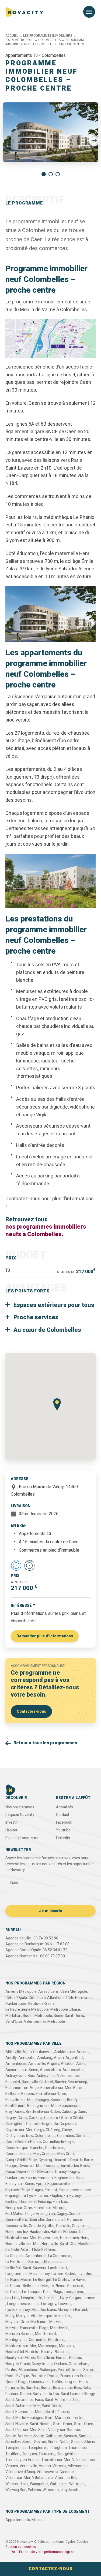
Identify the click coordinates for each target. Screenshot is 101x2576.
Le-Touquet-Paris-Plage (42, 2292)
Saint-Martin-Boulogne (24, 2418)
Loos (36, 2304)
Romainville (15, 2388)
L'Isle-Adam (21, 2250)
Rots (86, 2388)
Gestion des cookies (21, 2547)
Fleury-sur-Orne (19, 2208)
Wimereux (51, 2490)
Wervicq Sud (16, 2490)
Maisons (39, 2520)
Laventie (84, 2274)
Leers (69, 2292)
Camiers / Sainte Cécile (64, 2118)
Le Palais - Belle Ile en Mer (27, 2286)
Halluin (56, 2232)
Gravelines (81, 2226)
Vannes (12, 2466)
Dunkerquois (16, 2004)
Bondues (58, 2100)
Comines (83, 2136)
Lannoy (44, 2274)
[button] (94, 141)
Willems (34, 2490)
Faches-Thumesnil (21, 2202)
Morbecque (48, 2346)
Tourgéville (66, 2454)
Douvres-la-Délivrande (35, 2172)
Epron (41, 2184)
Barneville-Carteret (38, 2082)
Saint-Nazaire (17, 2424)
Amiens (83, 2052)
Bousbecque (70, 2106)
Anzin (59, 2058)
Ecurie (31, 2178)
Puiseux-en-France (76, 2376)
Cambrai (36, 2118)
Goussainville (16, 2226)
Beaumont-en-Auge (22, 2088)
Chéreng (53, 2130)
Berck (78, 2088)
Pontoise (38, 2376)
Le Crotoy (61, 2280)
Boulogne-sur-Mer (43, 2106)
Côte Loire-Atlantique (47, 1998)
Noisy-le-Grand (18, 2364)
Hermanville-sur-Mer (23, 2244)
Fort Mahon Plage (20, 2214)
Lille (39, 2298)
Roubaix (12, 2394)
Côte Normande (79, 1998)
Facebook (64, 1822)
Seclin (27, 2442)
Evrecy (75, 2196)
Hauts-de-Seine (41, 2004)
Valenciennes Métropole (44, 2022)
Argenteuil (74, 2058)
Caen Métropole (19, 40)
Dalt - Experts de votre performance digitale (43, 2552)
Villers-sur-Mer (18, 2478)
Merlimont (39, 2322)
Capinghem (15, 2124)
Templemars (16, 2448)
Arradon (68, 2064)
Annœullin (27, 2058)
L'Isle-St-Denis (44, 2250)
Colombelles (49, 40)
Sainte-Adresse (19, 2436)
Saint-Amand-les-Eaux (24, 2400)
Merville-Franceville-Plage (27, 2328)
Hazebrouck (48, 2238)
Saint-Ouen (84, 2424)
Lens (79, 2292)
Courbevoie (55, 2148)
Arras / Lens (48, 1992)
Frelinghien (46, 2214)
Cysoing (45, 2160)
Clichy (67, 2130)
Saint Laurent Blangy (78, 2394)
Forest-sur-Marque (50, 2208)
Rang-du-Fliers (76, 2382)
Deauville (61, 2160)
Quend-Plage (16, 2382)
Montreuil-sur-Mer (21, 2346)
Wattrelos (77, 2484)
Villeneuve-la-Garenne (55, 2472)
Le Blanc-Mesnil (18, 2280)
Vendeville (28, 2466)
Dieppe (11, 2166)
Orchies (61, 2364)
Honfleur (86, 2244)
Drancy (61, 2172)
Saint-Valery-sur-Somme (59, 2430)
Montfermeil (46, 2334)
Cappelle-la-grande (42, 2124)
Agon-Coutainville (38, 2052)
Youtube (63, 1830)
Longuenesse (18, 2304)
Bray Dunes (15, 2112)
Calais (22, 2118)
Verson (45, 2466)
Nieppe (75, 2358)
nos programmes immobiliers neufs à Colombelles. (46, 1231)
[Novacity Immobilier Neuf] (24, 12)
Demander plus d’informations (45, 1636)
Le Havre (78, 2280)
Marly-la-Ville (27, 2316)
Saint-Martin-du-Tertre (64, 2418)
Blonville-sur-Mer (20, 2100)
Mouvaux (67, 2346)
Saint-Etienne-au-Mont (25, 2412)
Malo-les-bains (44, 2310)
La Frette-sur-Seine (22, 2262)
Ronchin (33, 2388)
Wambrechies (17, 2484)
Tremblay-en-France (22, 2460)
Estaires (41, 2196)
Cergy (39, 2130)
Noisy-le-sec (42, 2364)
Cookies (83, 2542)
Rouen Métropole (37, 2016)
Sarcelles (13, 2442)
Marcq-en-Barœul (72, 2310)
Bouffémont (15, 2106)
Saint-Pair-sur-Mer (21, 2430)
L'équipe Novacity (20, 1815)
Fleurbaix (60, 2202)
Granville (63, 2226)
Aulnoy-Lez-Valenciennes (58, 2076)
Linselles (51, 2298)
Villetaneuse (42, 2478)
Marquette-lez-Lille (55, 2316)
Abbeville (13, 2052)
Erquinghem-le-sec (75, 2190)
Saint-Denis (51, 2406)
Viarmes (59, 2466)
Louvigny (49, 2304)
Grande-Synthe (42, 2226)
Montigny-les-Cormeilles (26, 2340)
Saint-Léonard (57, 2412)
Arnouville (37, 2064)
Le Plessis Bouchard (67, 2286)
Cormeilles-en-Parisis (23, 2142)
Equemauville (59, 2184)
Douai (10, 2172)
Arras (81, 2064)
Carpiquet (68, 2124)
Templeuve (38, 2448)
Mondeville (59, 2328)
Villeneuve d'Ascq (20, 2472)
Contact (63, 1815)
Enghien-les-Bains (69, 2178)
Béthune (13, 2094)
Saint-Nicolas (41, 2424)
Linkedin (63, 1838)
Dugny (74, 2172)
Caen (82, 2112)
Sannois (70, 2436)
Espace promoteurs (22, 1838)
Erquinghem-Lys (19, 2196)
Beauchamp (77, 2082)
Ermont (51, 2190)
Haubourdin (73, 2232)
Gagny (62, 2214)
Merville (56, 2322)
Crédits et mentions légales (55, 2542)
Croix (70, 2154)
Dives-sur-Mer (31, 2166)
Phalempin (47, 2370)
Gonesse (74, 2220)
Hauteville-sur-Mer (21, 2238)
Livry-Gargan (71, 2298)
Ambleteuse (65, 2052)
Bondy (72, 2100)
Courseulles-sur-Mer (23, 2154)
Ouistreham (79, 2364)
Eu (66, 2196)
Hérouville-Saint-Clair (59, 2244)
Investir (12, 1822)
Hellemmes (69, 2238)
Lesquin (28, 2298)
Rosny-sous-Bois (67, 2388)
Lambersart (58, 2268)
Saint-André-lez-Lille (62, 2400)
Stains (90, 2442)
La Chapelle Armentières (26, 2256)
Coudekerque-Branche (24, 2148)
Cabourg (69, 2112)
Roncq (46, 2388)
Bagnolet (13, 2082)
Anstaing (45, 2058)
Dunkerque (15, 2178)
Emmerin (45, 2178)
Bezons (28, 2094)
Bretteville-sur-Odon (43, 2112)
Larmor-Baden (63, 2274)
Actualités (65, 1807)
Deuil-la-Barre (82, 2160)
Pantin (11, 2370)
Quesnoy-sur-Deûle (46, 2382)
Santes (85, 2436)
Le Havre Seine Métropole (27, 2010)
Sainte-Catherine (48, 2436)
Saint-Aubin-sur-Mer (23, 2406)
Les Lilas (12, 2298)
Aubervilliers (50, 2070)
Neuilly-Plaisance (55, 2352)
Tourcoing (47, 2454)
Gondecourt (55, 2220)
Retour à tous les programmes (45, 1743)
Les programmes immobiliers (36, 31)
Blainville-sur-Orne (51, 2094)
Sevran (40, 2442)
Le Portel (13, 2292)
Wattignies (59, 2484)
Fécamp (45, 2202)
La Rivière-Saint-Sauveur (26, 2268)
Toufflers (13, 2454)
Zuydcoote (70, 2490)
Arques (53, 2064)
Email (15, 1883)
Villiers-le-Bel (65, 2478)
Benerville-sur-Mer (56, 2088)
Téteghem (58, 2448)
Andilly (11, 2058)
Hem (84, 2238)
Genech (75, 2214)
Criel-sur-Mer (53, 2154)
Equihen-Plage (18, 2190)
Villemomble (78, 2466)
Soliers (77, 2442)
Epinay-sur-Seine (20, 2184)
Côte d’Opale (16, 1998)
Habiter (11, 1830)
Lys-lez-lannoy (18, 2310)
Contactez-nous (31, 1711)
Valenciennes (83, 2460)
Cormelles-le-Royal (59, 2142)
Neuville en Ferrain (52, 2358)
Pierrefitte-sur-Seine (75, 2370)
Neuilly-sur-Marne (20, 2358)
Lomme (89, 2298)
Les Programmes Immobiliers (48, 36)
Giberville (36, 2220)
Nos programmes (20, 1807)
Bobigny (42, 2100)
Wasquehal (39, 2484)
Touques (29, 2454)
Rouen (26, 2394)
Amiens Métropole (21, 1992)
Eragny (37, 2190)
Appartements (18, 2520)
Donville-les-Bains (74, 2166)
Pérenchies (27, 2370)
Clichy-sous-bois (19, 2136)
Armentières (16, 2064)
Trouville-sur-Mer (56, 2460)
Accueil (12, 36)
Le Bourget (42, 2280)
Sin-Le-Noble (59, 2442)
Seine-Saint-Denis (69, 2016)
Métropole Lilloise (65, 2010)
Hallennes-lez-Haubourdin (27, 2232)
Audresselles (74, 2070)
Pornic (53, 2376)
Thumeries (78, 2448)
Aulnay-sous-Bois (20, 2076)
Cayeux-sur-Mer (19, 2130)
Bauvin (60, 2082)
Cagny (11, 2118)
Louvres (65, 2304)
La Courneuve (60, 2256)
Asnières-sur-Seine (22, 2070)
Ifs (8, 2250)
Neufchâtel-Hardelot (22, 2352)
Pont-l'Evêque (17, 2376)
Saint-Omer (63, 2424)
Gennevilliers (16, 2220)
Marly (10, 2316)
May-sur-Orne (17, 2322)
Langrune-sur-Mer (21, 2274)
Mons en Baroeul (19, 2334)
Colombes (66, 2136)
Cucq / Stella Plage (21, 2160)
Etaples (56, 2196)
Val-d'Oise (14, 2022)
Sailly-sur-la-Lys (46, 2394)
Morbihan (13, 2016)
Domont (51, 2166)
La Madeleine (51, 2262)
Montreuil (56, 2340)
